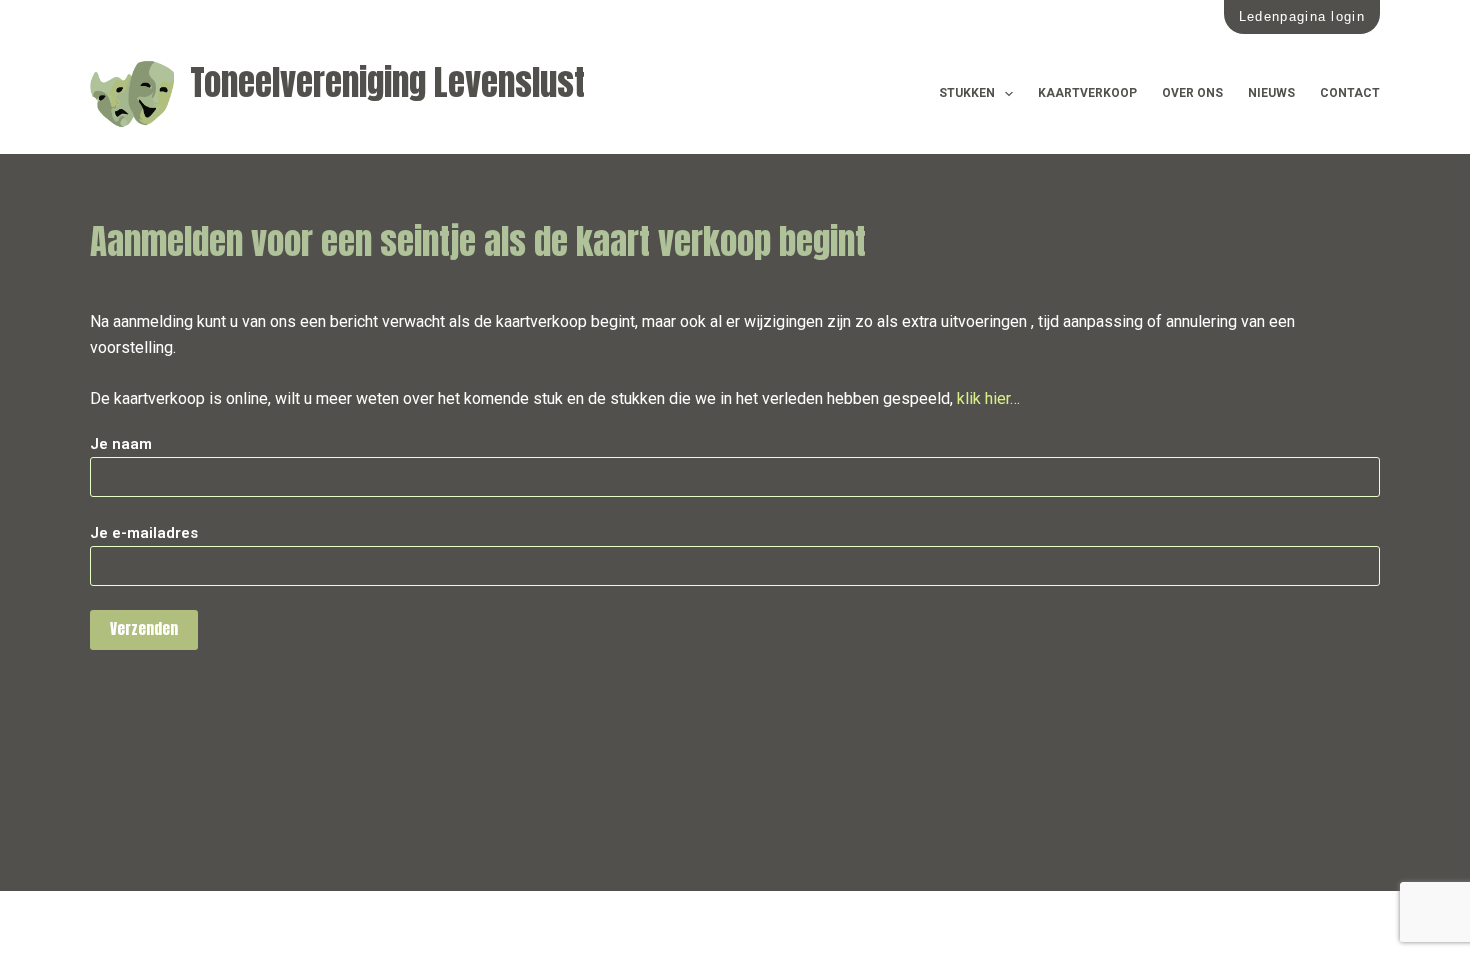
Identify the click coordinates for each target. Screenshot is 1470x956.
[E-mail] (142, 923)
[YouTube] (187, 923)
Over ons (1192, 93)
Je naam (121, 444)
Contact (1350, 93)
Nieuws (1271, 93)
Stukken (967, 93)
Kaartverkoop (1087, 93)
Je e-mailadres (144, 533)
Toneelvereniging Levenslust (387, 82)
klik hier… (988, 398)
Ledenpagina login (1302, 16)
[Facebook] (97, 923)
